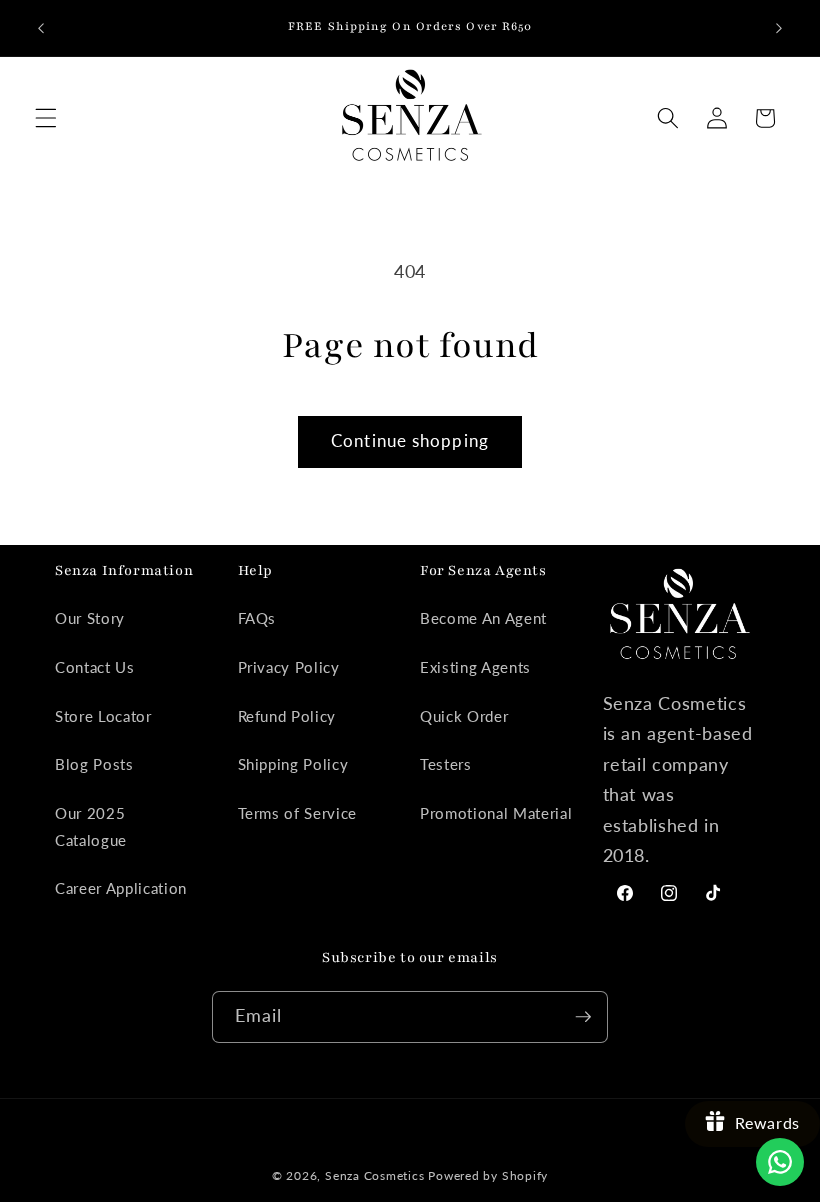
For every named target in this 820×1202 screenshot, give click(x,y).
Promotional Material (496, 813)
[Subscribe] (583, 1017)
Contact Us (95, 667)
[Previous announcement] (41, 28)
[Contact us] (780, 1162)
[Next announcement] (779, 28)
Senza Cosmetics (375, 1175)
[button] (46, 118)
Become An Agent (483, 618)
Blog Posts (94, 764)
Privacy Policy (289, 667)
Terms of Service (298, 813)
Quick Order (464, 716)
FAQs (257, 618)
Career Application (121, 888)
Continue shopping (410, 441)
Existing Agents (475, 667)
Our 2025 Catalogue (91, 826)
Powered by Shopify (488, 1175)
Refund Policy (287, 716)
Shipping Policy (293, 764)
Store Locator (103, 716)
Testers (446, 764)
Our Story (90, 618)
